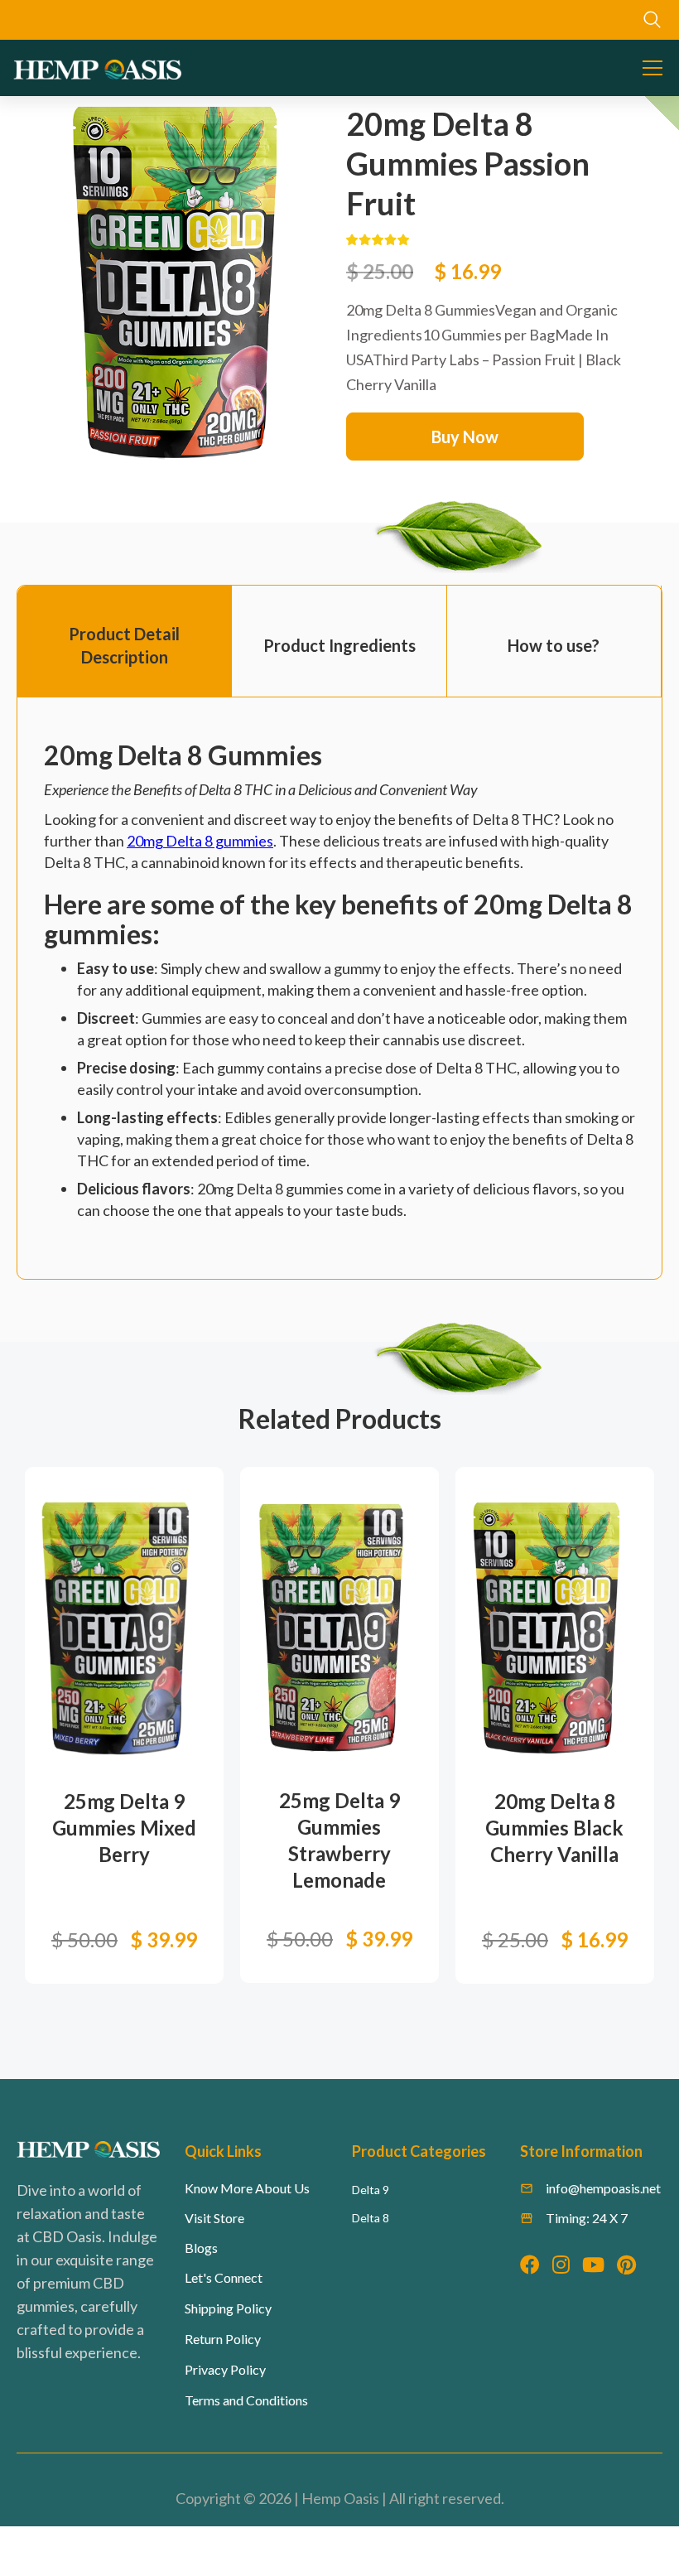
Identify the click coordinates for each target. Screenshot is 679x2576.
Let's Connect (224, 2277)
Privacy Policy (225, 2369)
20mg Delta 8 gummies (200, 841)
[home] (97, 68)
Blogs (201, 2248)
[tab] (125, 642)
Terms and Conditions (246, 2400)
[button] (649, 68)
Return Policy (223, 2339)
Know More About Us (247, 2188)
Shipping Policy (228, 2308)
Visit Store (214, 2218)
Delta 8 (371, 2218)
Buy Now (465, 437)
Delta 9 (371, 2190)
